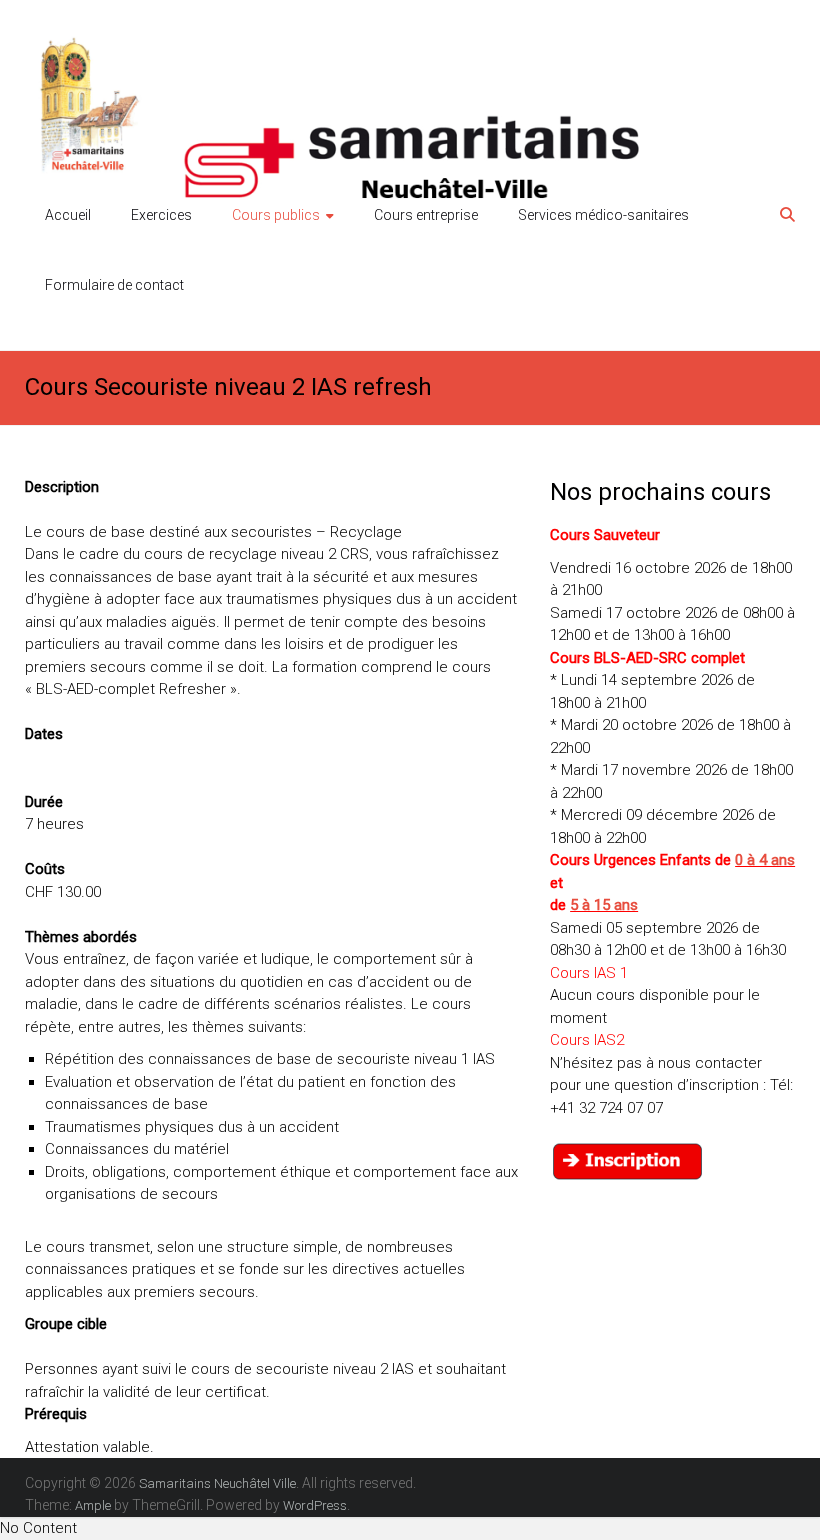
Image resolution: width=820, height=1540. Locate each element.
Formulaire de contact (114, 285)
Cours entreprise (426, 215)
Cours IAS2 (587, 1040)
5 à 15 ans (604, 905)
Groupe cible (66, 1324)
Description (62, 487)
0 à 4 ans (765, 860)
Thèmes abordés (81, 937)
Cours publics (276, 215)
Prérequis (56, 1414)
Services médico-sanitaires (603, 215)
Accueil (68, 215)
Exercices (161, 215)
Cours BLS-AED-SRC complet (647, 658)
